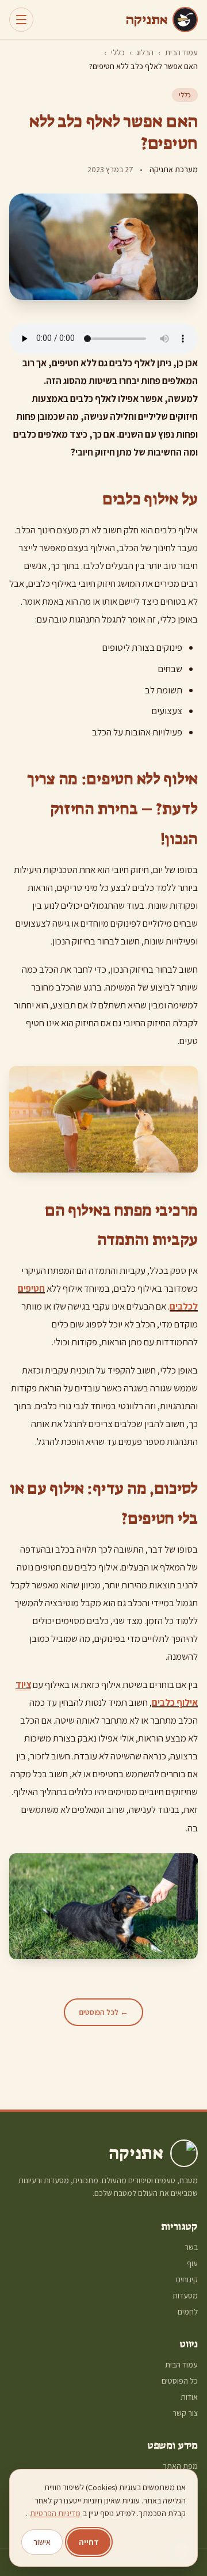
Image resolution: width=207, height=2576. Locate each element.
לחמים (188, 2312)
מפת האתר (180, 2466)
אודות (189, 2397)
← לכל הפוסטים (103, 2012)
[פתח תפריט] (21, 20)
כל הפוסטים (180, 2381)
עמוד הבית (181, 52)
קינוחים (187, 2279)
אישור (42, 2542)
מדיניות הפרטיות (55, 2513)
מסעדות (185, 2296)
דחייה (89, 2542)
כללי (118, 52)
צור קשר (185, 2413)
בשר (191, 2247)
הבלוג (145, 52)
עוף (192, 2263)
